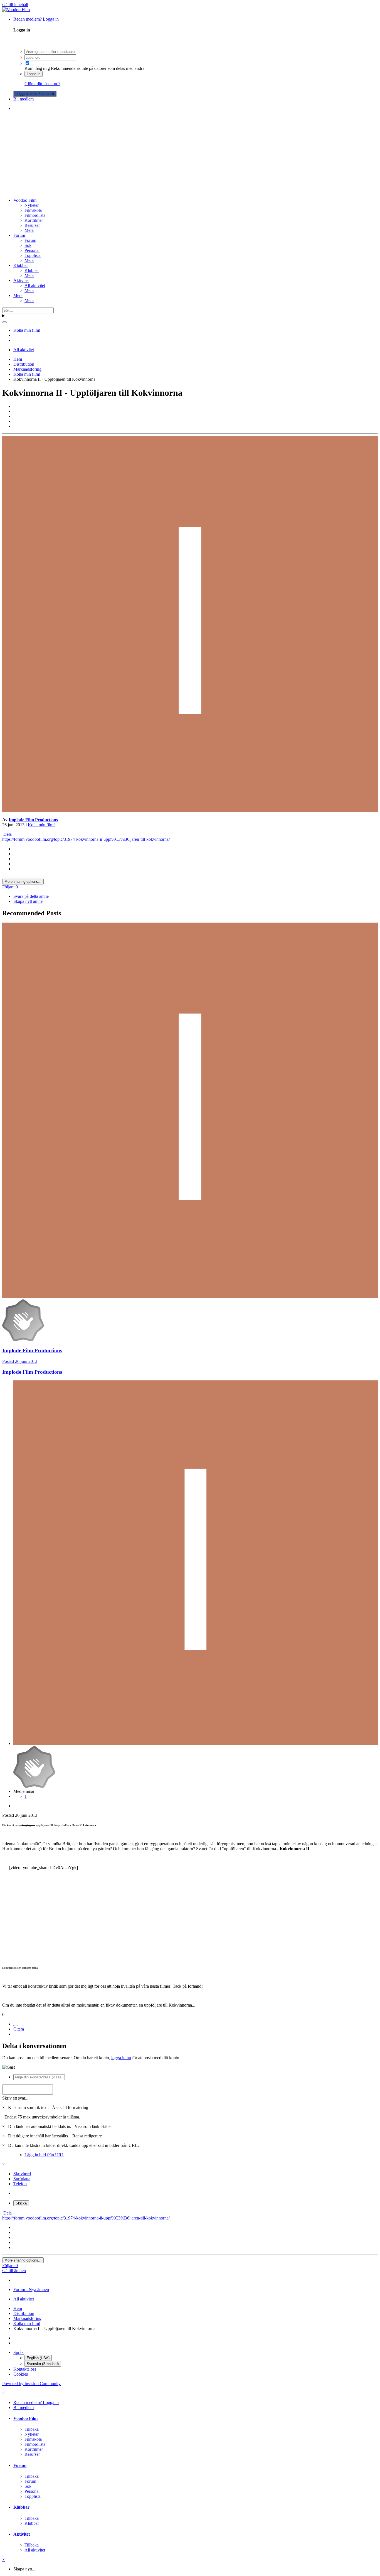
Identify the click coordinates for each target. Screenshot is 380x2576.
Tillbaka (32, 2429)
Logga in (34, 74)
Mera (29, 230)
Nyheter (32, 205)
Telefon (20, 2184)
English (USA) (38, 2358)
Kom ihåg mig (37, 68)
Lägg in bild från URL (44, 2155)
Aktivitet (21, 280)
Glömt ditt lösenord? (42, 84)
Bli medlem (24, 99)
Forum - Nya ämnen (31, 2289)
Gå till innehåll (15, 5)
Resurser (32, 225)
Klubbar (21, 265)
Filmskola (33, 210)
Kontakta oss (25, 2369)
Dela (7, 834)
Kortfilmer (34, 220)
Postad (20, 1361)
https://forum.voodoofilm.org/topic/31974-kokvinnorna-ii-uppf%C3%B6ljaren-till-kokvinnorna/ (86, 839)
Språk (18, 2352)
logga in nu (121, 2058)
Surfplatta (22, 2179)
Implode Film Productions (33, 820)
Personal (32, 250)
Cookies (21, 2374)
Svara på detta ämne (31, 896)
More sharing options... (23, 882)
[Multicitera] (16, 2026)
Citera (19, 2029)
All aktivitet (35, 285)
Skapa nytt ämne (28, 901)
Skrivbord (22, 2174)
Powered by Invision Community (31, 2384)
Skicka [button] (21, 2203)
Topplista (33, 255)
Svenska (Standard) (43, 2364)
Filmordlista (35, 215)
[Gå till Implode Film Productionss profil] (190, 810)
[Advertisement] (190, 154)
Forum (19, 235)
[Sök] (4, 322)
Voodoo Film (25, 200)
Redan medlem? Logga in (37, 19)
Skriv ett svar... (15, 2098)
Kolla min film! (41, 825)
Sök (28, 245)
